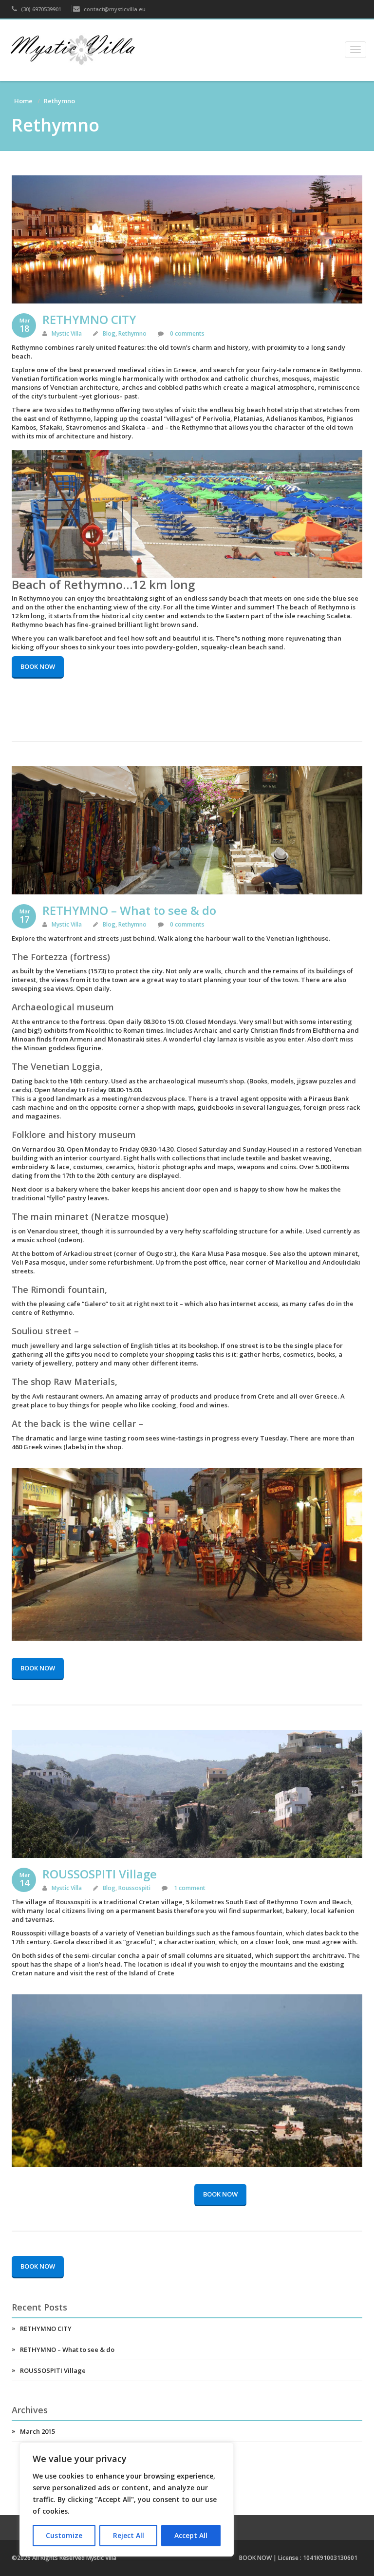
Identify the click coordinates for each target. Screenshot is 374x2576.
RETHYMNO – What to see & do (129, 910)
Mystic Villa (67, 333)
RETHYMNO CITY (89, 319)
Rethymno (132, 333)
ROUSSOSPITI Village (100, 1874)
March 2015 (37, 2431)
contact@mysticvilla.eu (114, 9)
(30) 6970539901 (40, 9)
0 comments (187, 333)
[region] (127, 2500)
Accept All (191, 2535)
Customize (64, 2535)
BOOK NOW (38, 666)
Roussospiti (134, 1888)
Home (23, 101)
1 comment (189, 1888)
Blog (109, 333)
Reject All (129, 2535)
